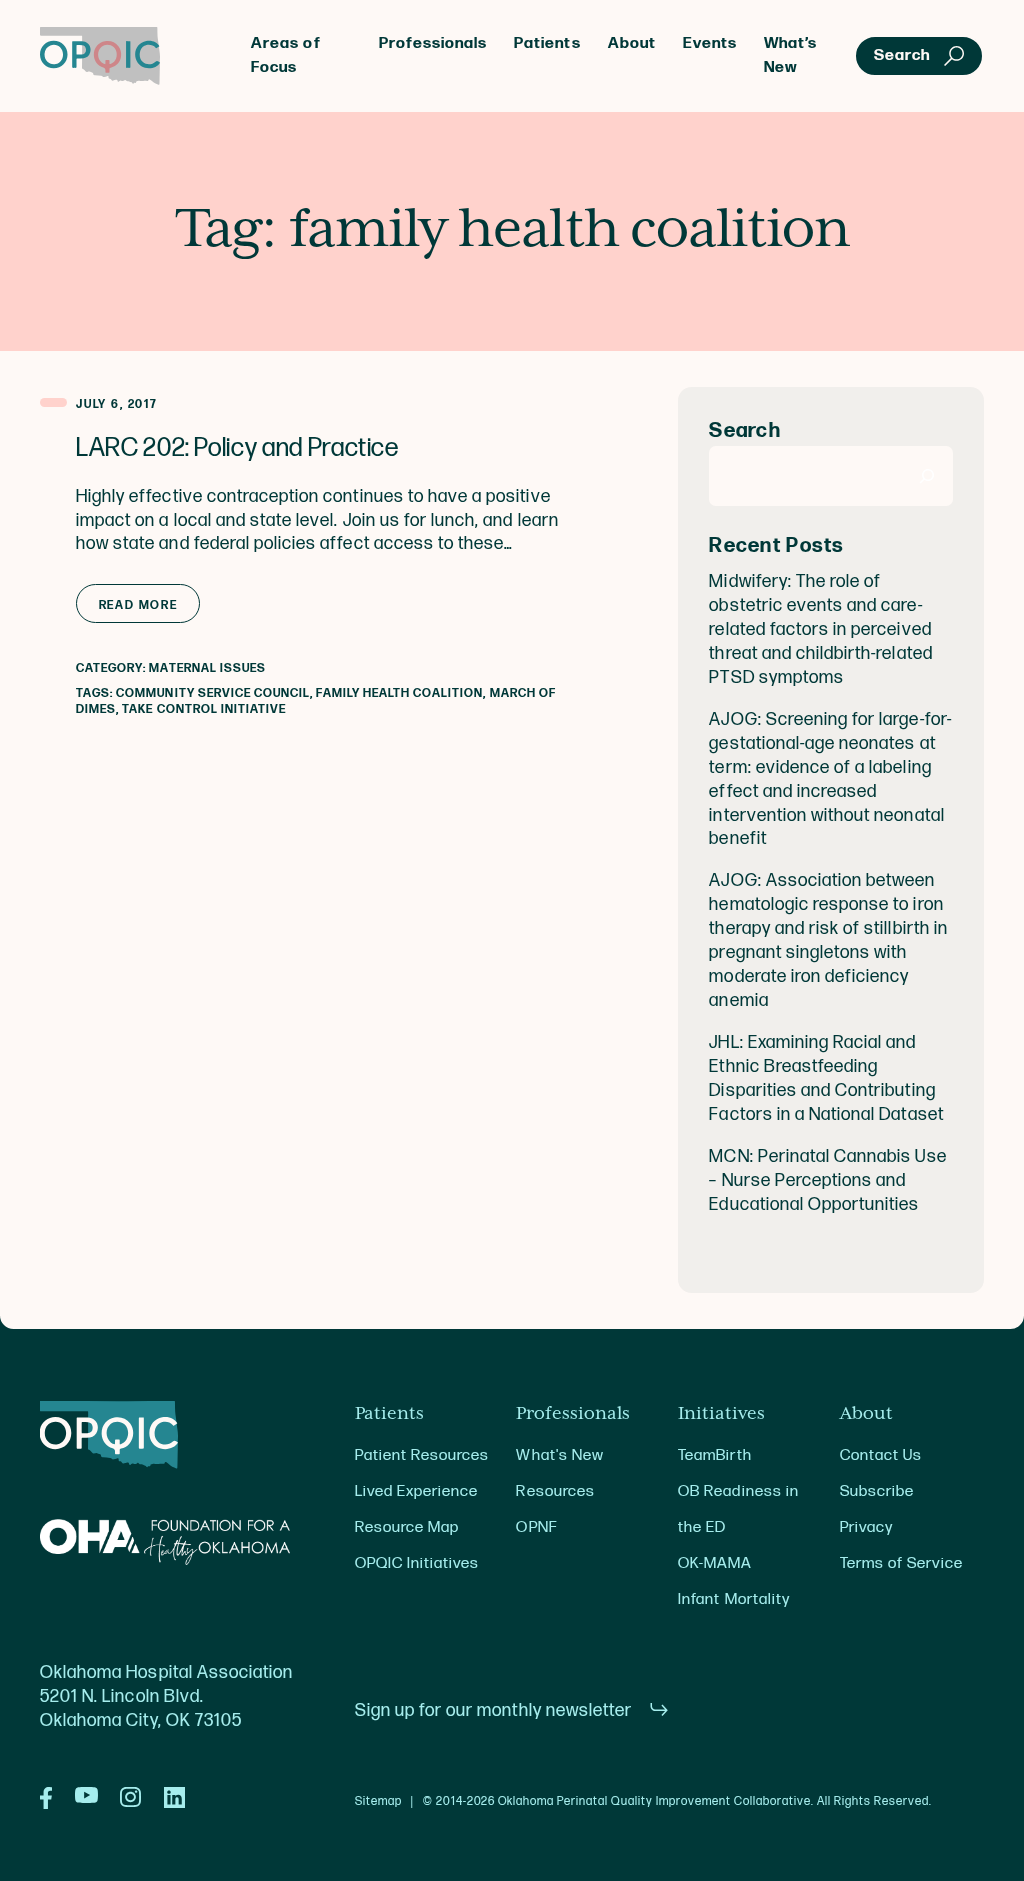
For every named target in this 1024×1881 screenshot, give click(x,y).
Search (745, 431)
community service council (213, 693)
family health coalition (399, 693)
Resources (555, 1491)
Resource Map (407, 1527)
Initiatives (721, 1414)
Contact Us (881, 1455)
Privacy (866, 1527)
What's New (559, 1455)
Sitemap (378, 1802)
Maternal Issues (207, 668)
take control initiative (204, 709)
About (632, 43)
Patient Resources (422, 1455)
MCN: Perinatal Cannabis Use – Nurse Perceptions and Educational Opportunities (827, 1180)
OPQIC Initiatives (417, 1563)
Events (710, 43)
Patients (547, 43)
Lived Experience (416, 1491)
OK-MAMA (715, 1563)
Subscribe (877, 1491)
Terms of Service (901, 1563)
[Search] (927, 476)
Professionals (433, 43)
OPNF (536, 1527)
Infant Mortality (733, 1599)
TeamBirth (714, 1455)
